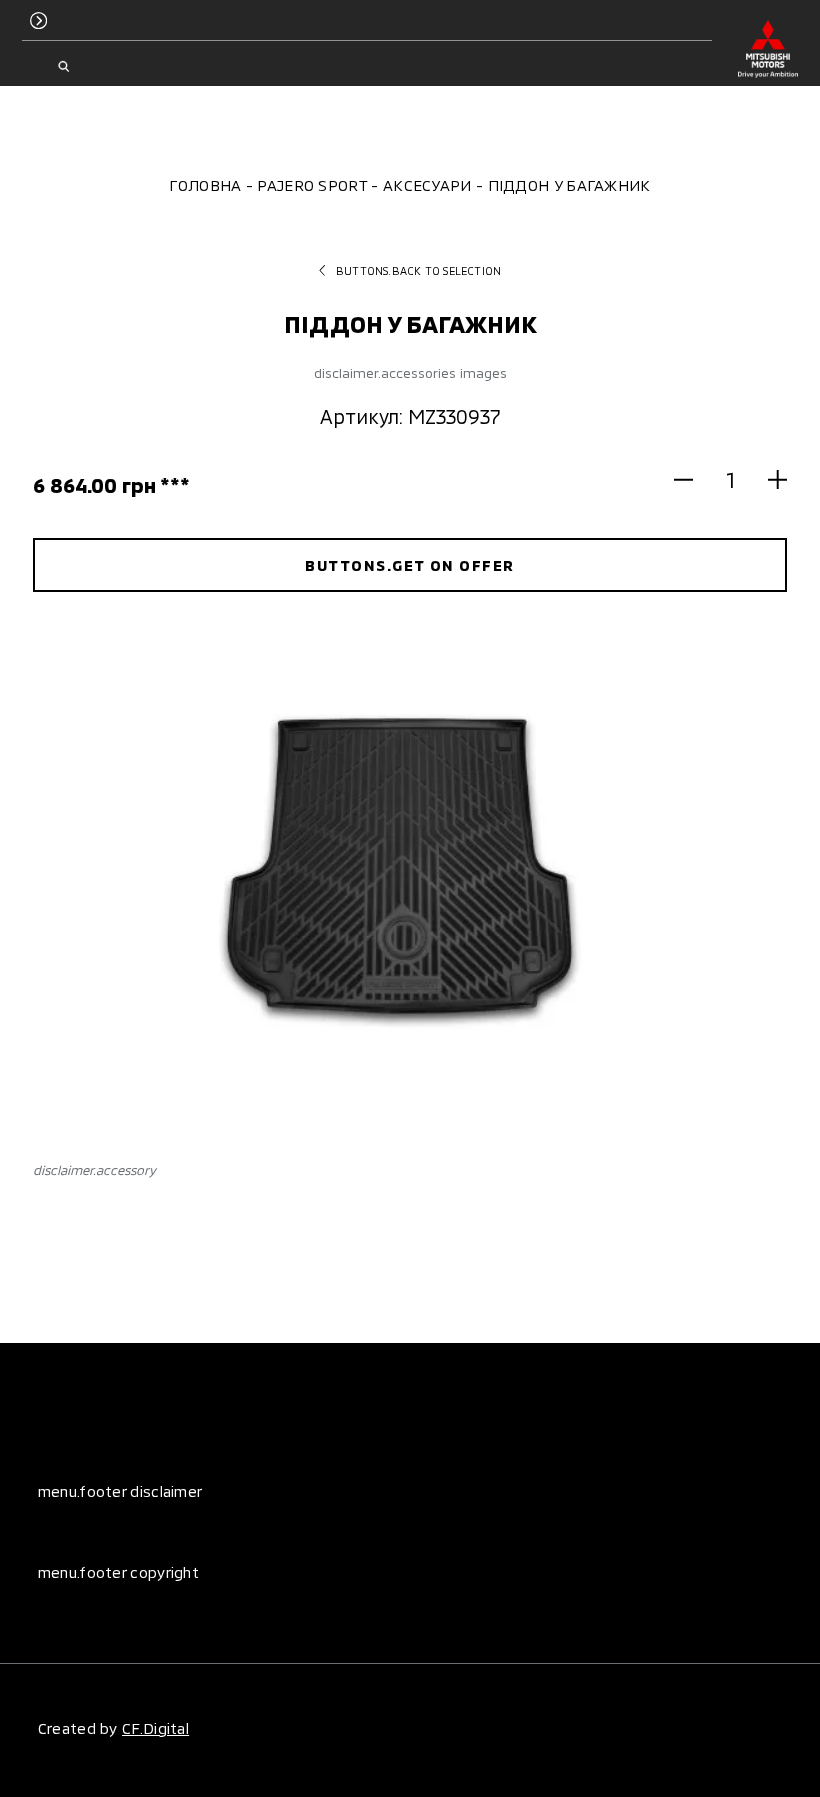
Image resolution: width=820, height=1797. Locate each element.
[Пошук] (64, 67)
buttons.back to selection (418, 270)
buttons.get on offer (409, 565)
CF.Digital (155, 1728)
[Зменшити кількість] (693, 479)
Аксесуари (427, 185)
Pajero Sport (312, 185)
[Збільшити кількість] (768, 479)
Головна (205, 185)
